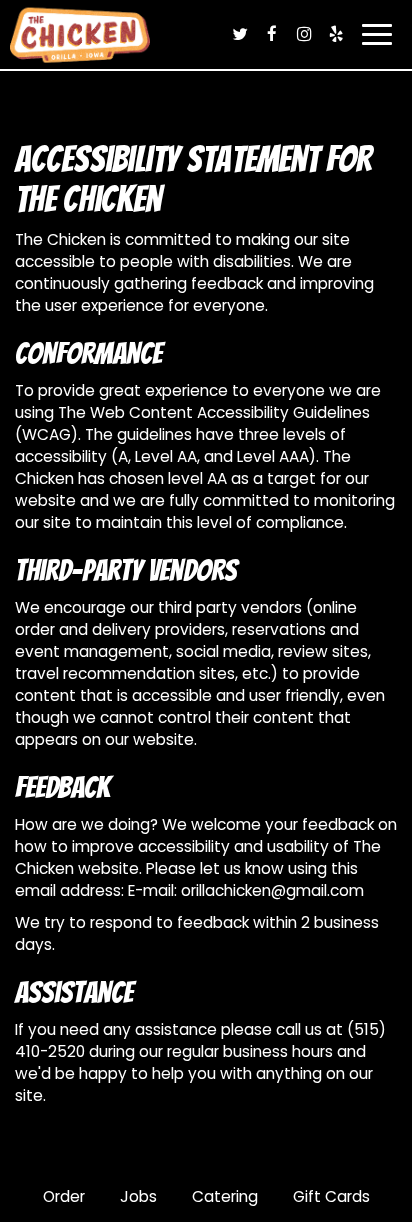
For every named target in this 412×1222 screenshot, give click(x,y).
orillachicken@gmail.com (272, 890)
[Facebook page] (272, 34)
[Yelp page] (336, 34)
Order (64, 1196)
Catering (225, 1196)
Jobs (138, 1196)
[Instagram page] (304, 34)
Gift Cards (331, 1196)
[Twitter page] (240, 34)
